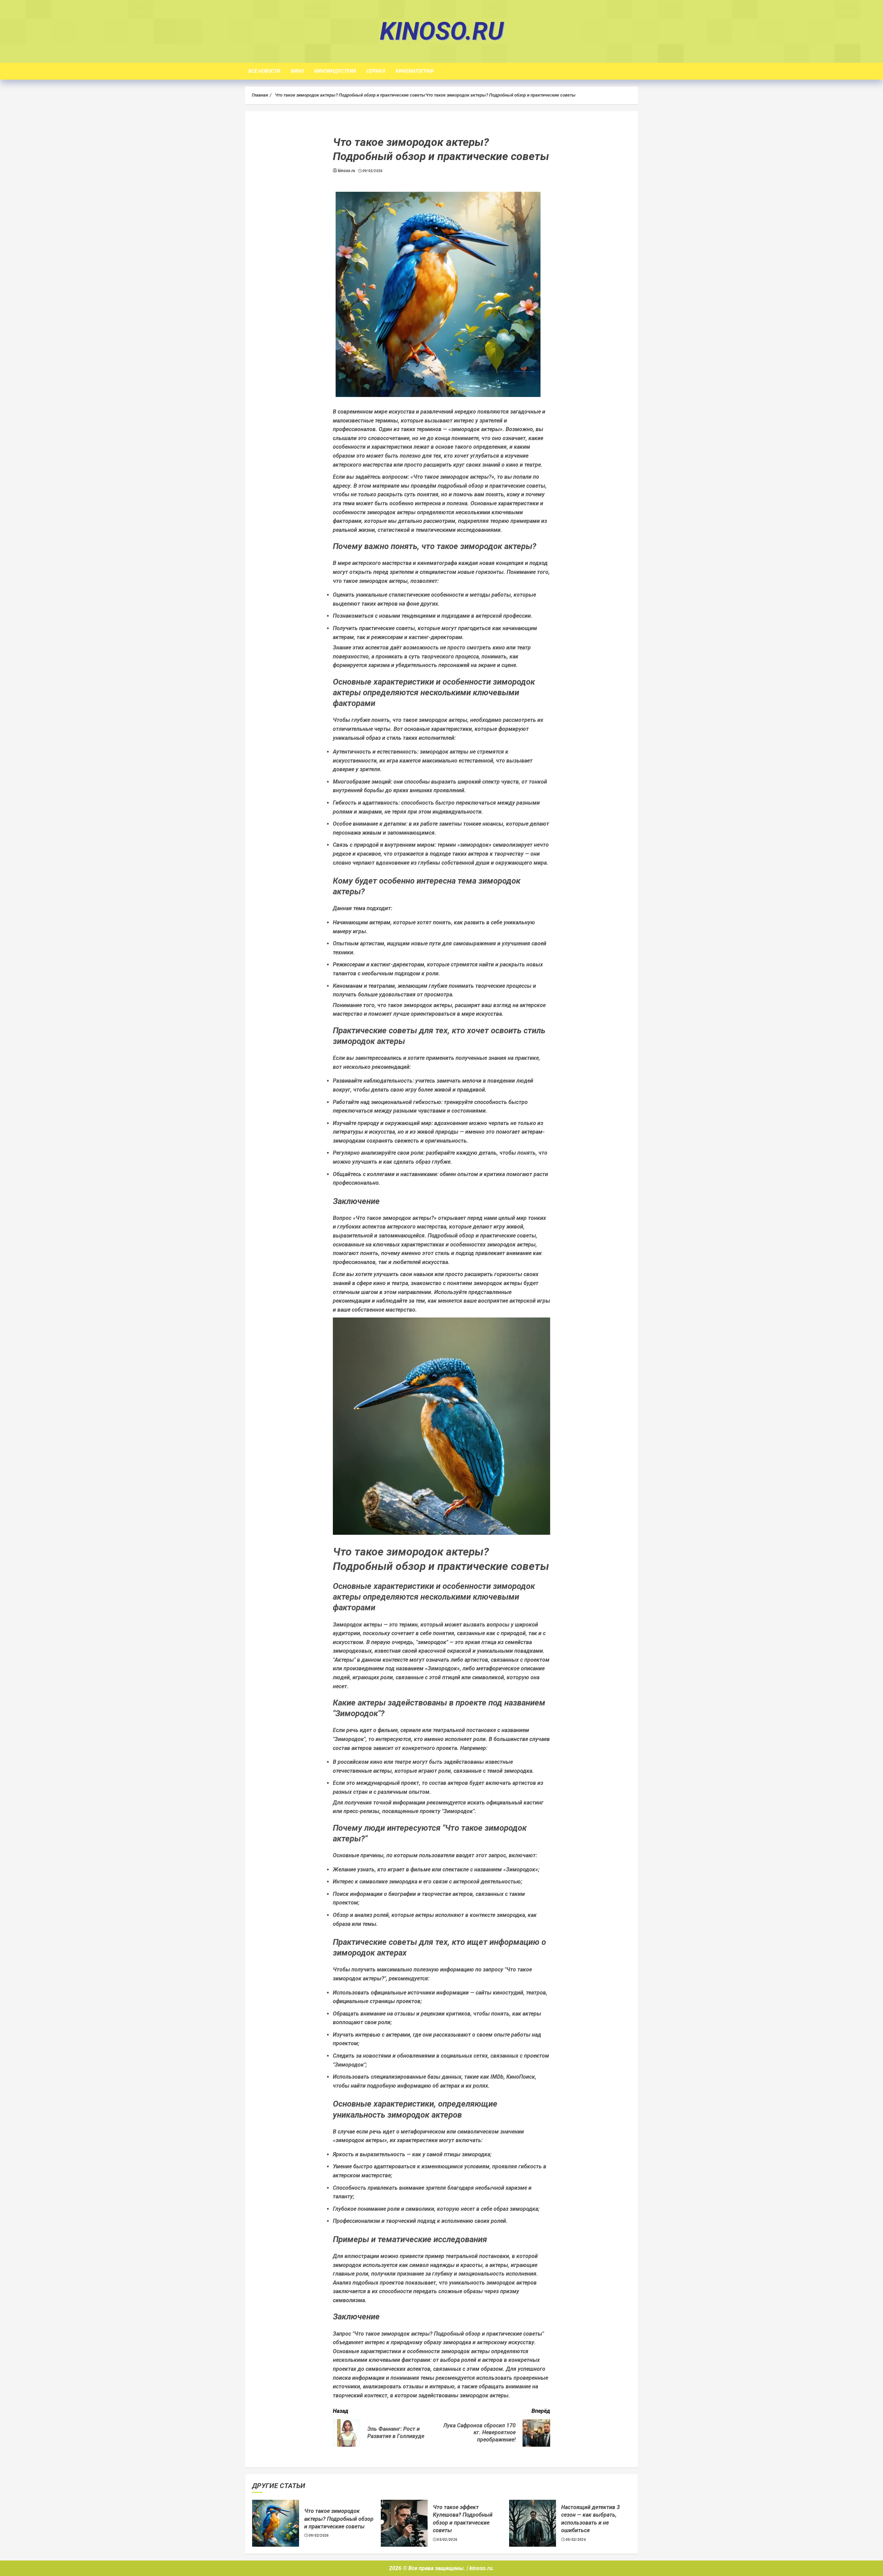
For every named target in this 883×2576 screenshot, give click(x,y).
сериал (376, 71)
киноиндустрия (335, 71)
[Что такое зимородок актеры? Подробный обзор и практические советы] (276, 2523)
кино (297, 71)
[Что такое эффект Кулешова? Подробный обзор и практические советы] (404, 2523)
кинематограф (415, 71)
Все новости (264, 71)
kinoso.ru (442, 31)
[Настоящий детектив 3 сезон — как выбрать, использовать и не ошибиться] (533, 2523)
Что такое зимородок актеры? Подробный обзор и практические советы (339, 2519)
